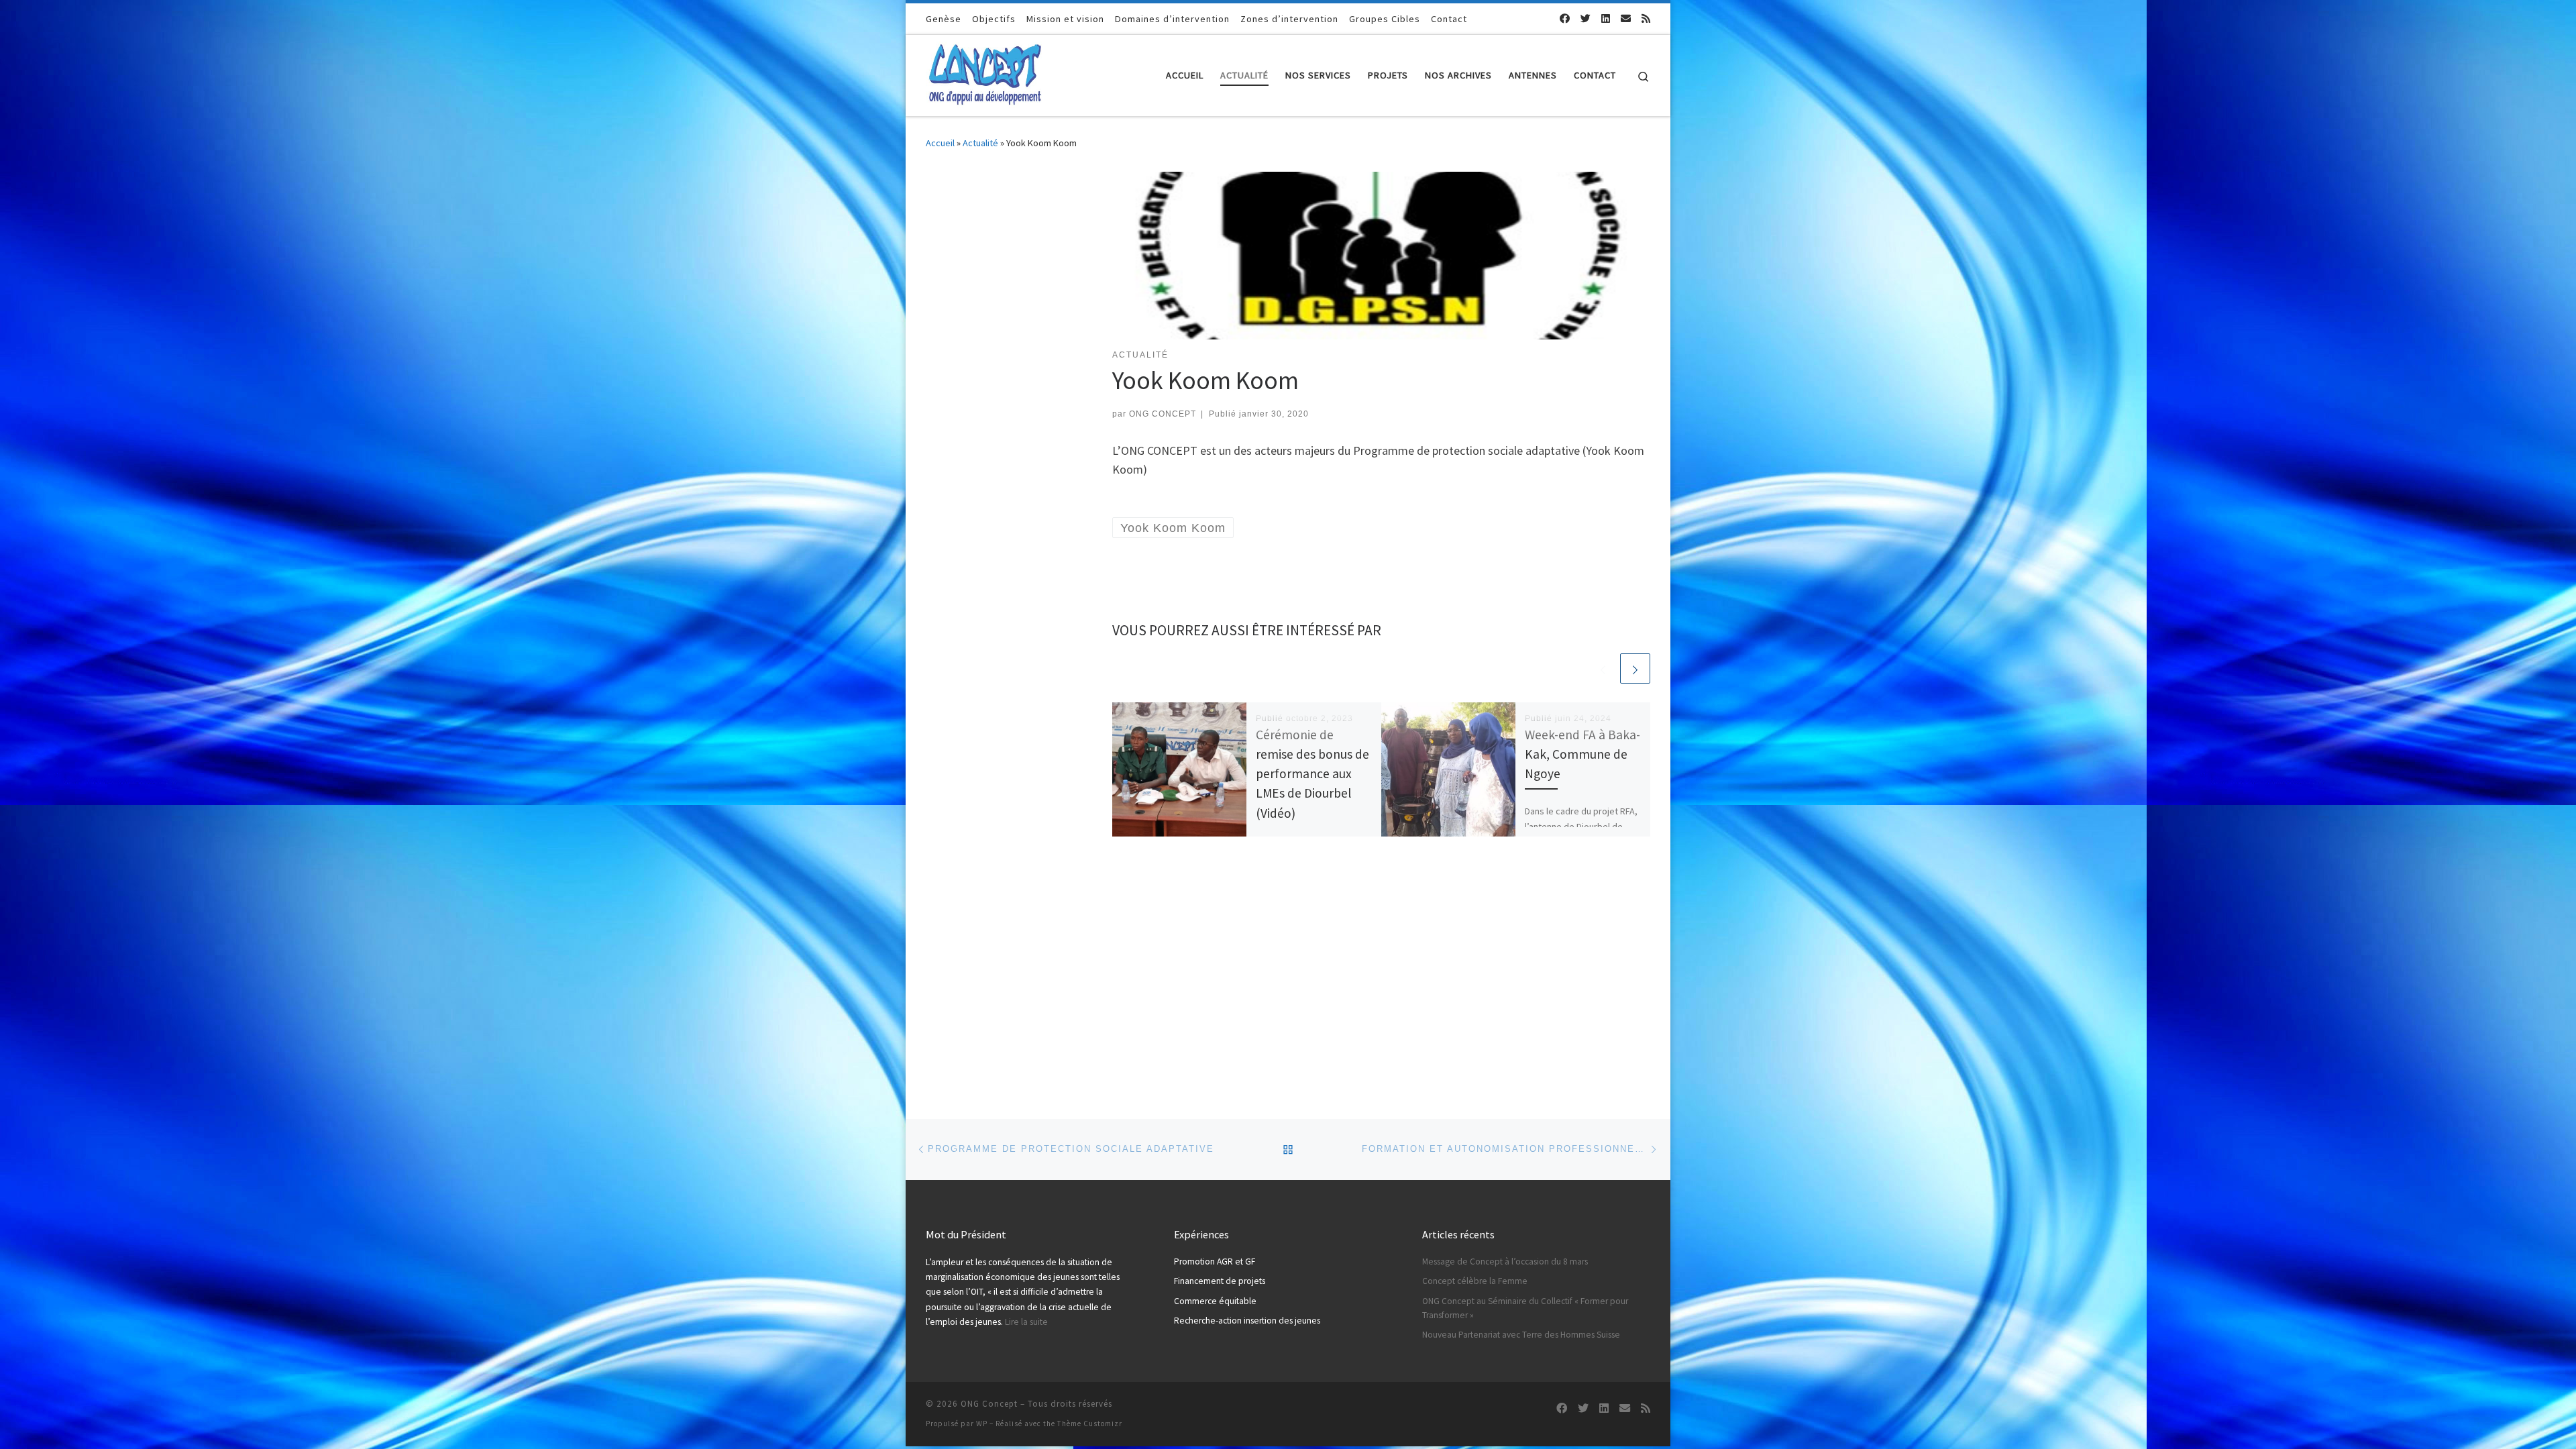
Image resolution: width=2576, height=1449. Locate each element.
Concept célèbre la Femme (1475, 1281)
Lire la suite (1026, 1322)
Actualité (980, 143)
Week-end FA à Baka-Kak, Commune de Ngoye (1582, 754)
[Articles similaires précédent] (1603, 668)
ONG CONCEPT (1163, 414)
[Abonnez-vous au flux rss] (1646, 18)
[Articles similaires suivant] (1635, 668)
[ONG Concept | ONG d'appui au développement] (984, 73)
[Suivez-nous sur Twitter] (1586, 18)
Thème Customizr (1090, 1424)
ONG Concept (989, 1404)
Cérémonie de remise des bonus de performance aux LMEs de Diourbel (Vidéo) (1312, 774)
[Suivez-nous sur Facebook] (1565, 18)
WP (982, 1424)
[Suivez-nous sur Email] (1626, 18)
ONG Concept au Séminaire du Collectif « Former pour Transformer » (1525, 1308)
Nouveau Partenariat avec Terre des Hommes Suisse (1521, 1335)
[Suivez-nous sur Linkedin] (1606, 18)
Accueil (940, 143)
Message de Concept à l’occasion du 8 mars (1505, 1262)
